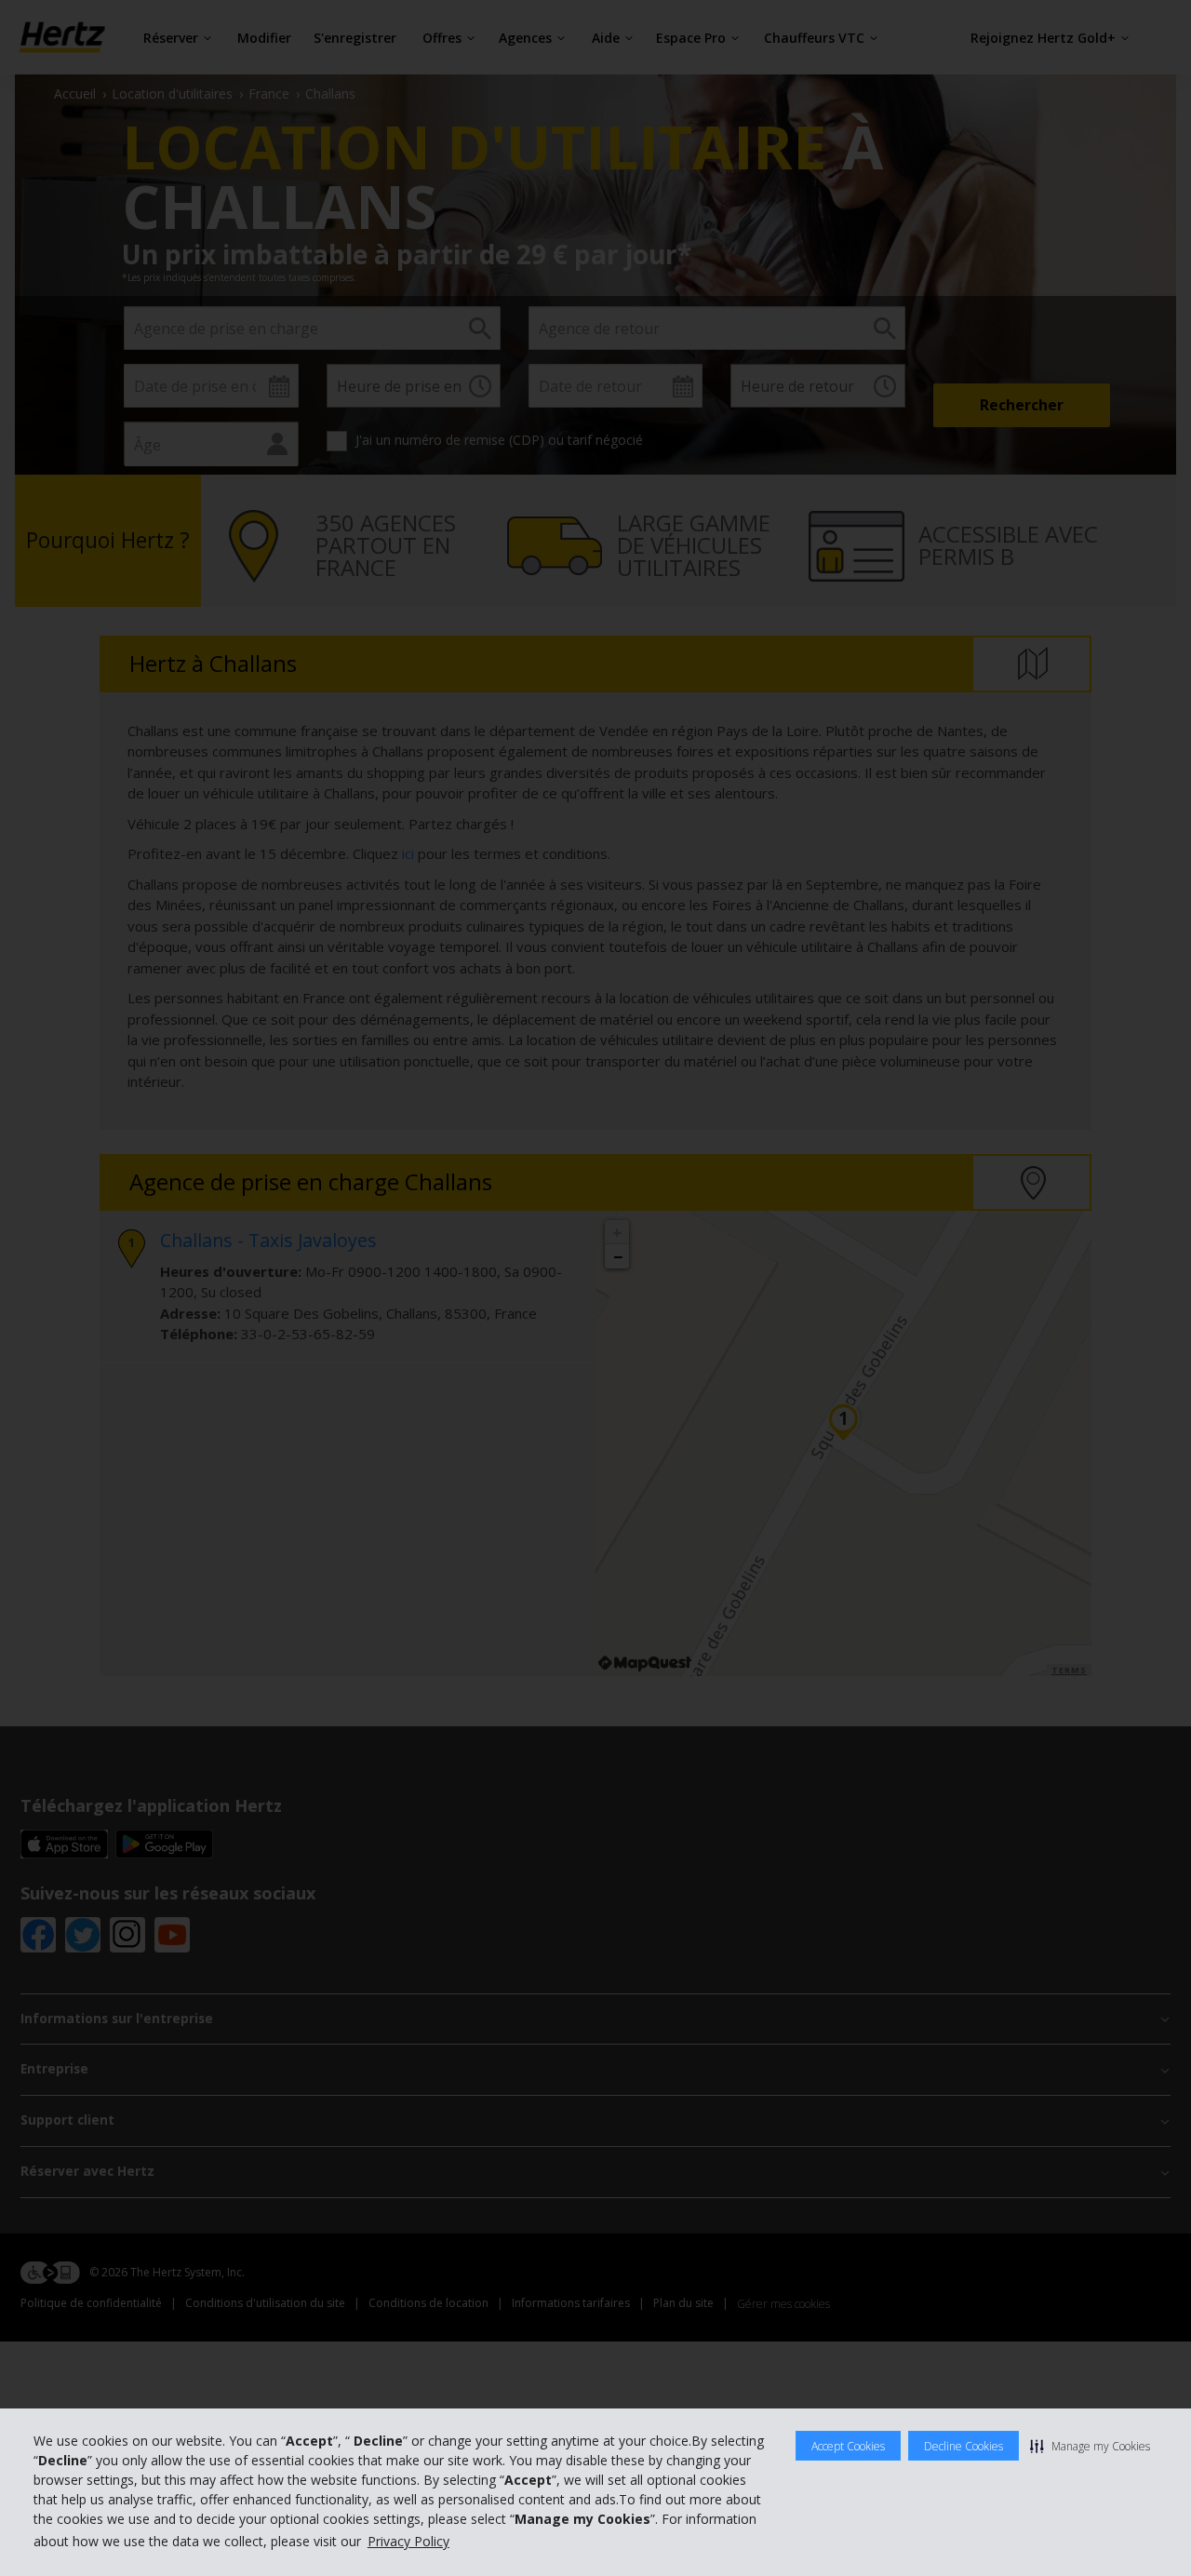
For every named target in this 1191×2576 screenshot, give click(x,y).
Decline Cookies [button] (964, 2446)
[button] (1090, 2446)
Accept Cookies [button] (848, 2446)
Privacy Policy (408, 2541)
